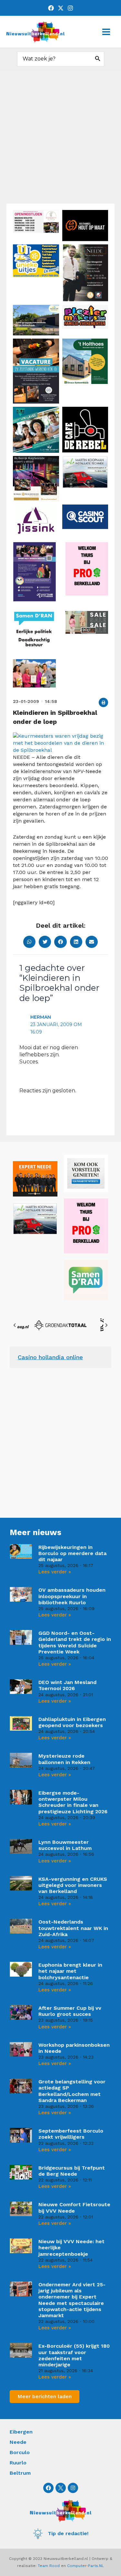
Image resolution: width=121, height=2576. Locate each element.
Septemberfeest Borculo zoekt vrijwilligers (71, 2134)
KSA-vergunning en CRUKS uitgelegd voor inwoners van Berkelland (73, 1885)
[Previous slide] (15, 1325)
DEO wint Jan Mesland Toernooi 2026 (67, 1685)
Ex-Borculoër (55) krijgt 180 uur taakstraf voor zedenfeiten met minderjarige (74, 2355)
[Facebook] (51, 8)
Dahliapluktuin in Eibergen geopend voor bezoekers (72, 1722)
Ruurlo (18, 2463)
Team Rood (49, 2566)
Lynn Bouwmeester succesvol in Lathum (65, 1845)
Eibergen (21, 2432)
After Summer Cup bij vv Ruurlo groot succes (70, 2011)
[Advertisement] (60, 140)
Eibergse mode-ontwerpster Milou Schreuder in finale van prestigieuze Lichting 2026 (73, 1802)
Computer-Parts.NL (86, 2566)
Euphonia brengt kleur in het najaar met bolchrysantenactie (70, 1971)
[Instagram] (70, 8)
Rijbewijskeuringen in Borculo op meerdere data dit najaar (72, 1553)
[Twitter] (61, 8)
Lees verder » (55, 1572)
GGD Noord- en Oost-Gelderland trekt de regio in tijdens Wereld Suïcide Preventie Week (75, 1642)
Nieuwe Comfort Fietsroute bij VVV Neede (74, 2207)
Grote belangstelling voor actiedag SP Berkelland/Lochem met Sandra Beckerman (72, 2091)
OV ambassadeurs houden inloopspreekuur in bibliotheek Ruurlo (72, 1596)
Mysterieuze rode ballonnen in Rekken (64, 1759)
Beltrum (20, 2473)
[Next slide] (106, 1325)
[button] (103, 702)
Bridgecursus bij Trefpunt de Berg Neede (72, 2171)
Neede (18, 2442)
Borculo (20, 2452)
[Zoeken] (98, 59)
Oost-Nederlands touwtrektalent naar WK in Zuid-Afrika (73, 1928)
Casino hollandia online (50, 1357)
